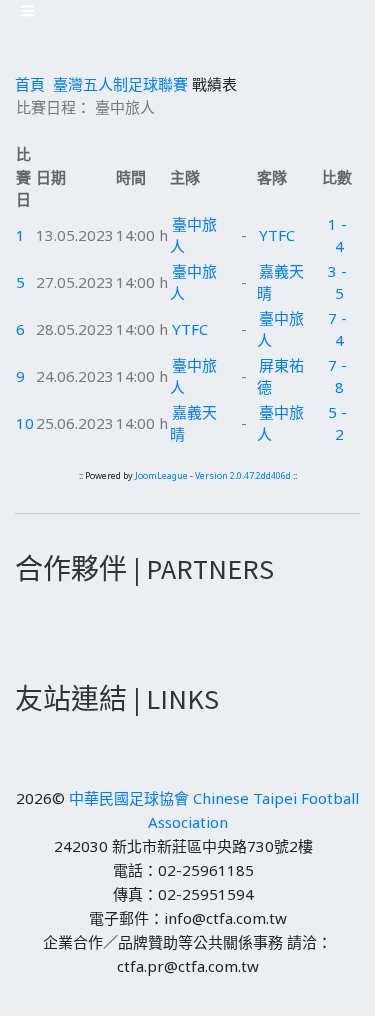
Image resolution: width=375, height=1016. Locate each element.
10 (25, 423)
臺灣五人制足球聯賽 (120, 84)
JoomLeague (161, 475)
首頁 (30, 84)
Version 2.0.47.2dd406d (243, 475)
